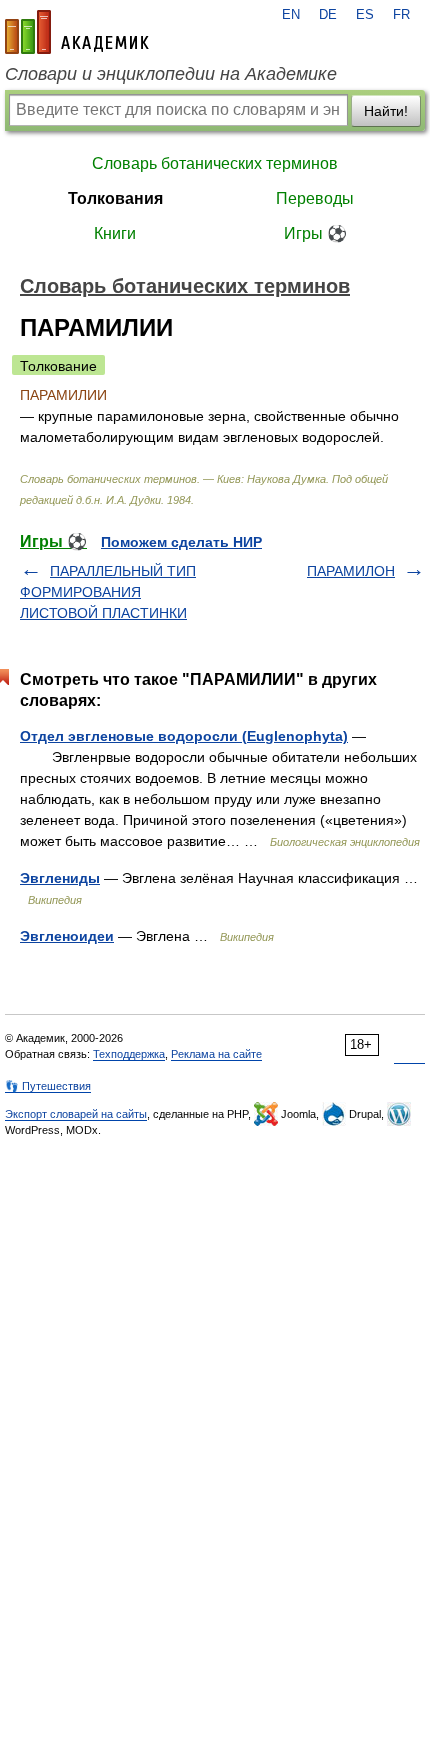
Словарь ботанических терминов (215, 163)
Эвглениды (60, 878)
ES (365, 15)
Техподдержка (129, 1054)
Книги (115, 233)
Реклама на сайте (216, 1054)
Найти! (386, 111)
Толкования (115, 198)
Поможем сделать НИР (181, 542)
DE (328, 15)
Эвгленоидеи (67, 936)
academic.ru (77, 32)
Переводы (315, 198)
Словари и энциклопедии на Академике (171, 74)
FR (401, 15)
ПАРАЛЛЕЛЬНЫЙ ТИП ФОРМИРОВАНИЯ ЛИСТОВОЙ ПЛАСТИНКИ (108, 592)
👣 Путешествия (48, 1086)
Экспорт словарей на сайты (76, 1114)
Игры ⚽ (315, 233)
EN (291, 15)
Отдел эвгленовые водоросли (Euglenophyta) (184, 736)
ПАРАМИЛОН (351, 571)
